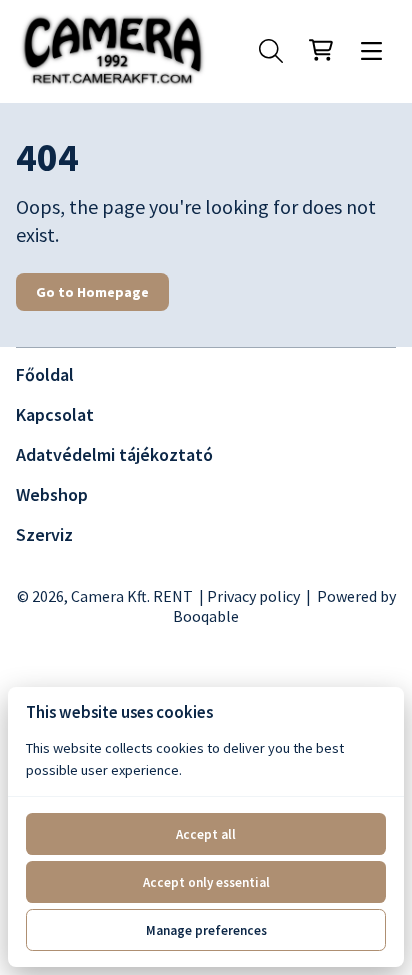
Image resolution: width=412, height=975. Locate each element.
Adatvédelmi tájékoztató (114, 454)
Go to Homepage (92, 292)
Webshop (52, 494)
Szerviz (44, 534)
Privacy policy (253, 596)
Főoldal (45, 374)
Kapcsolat (55, 414)
